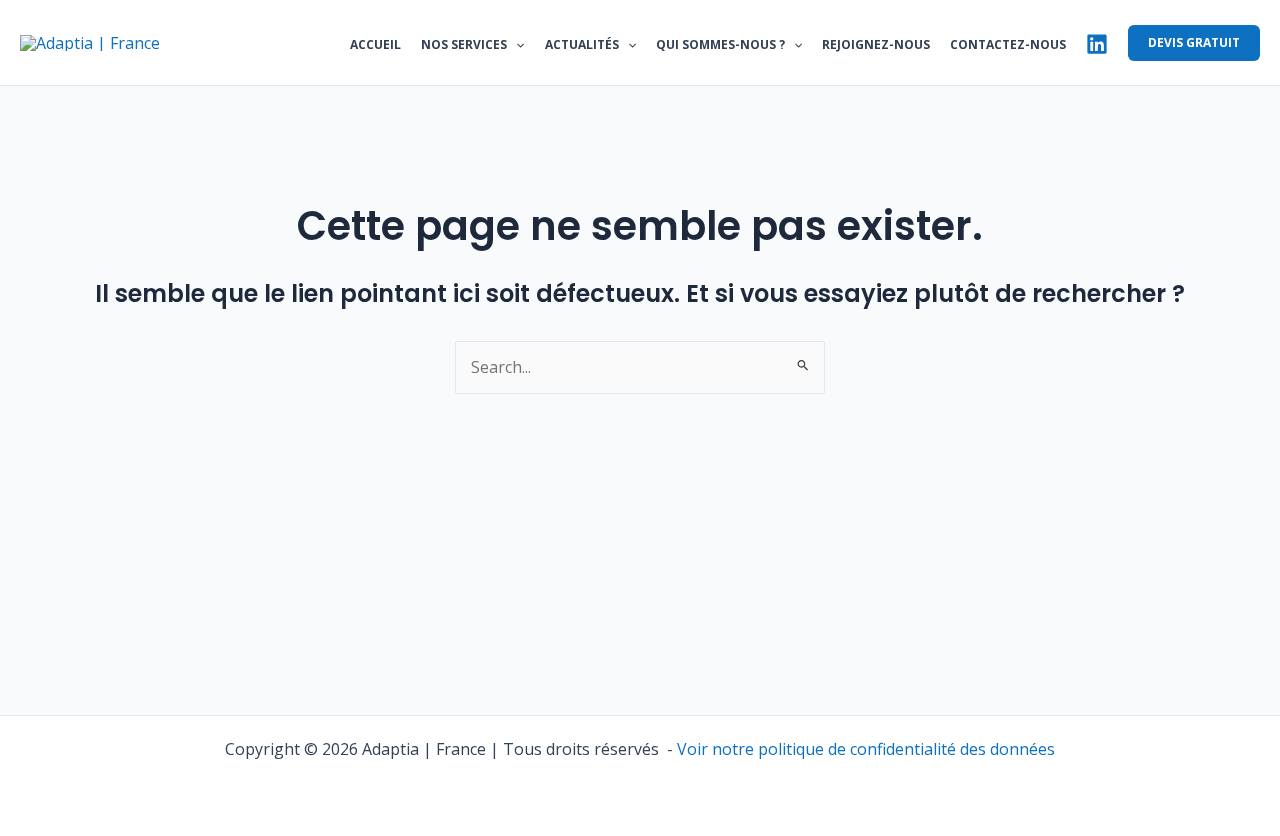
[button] (515, 45)
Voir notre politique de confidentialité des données (866, 749)
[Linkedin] (1097, 44)
